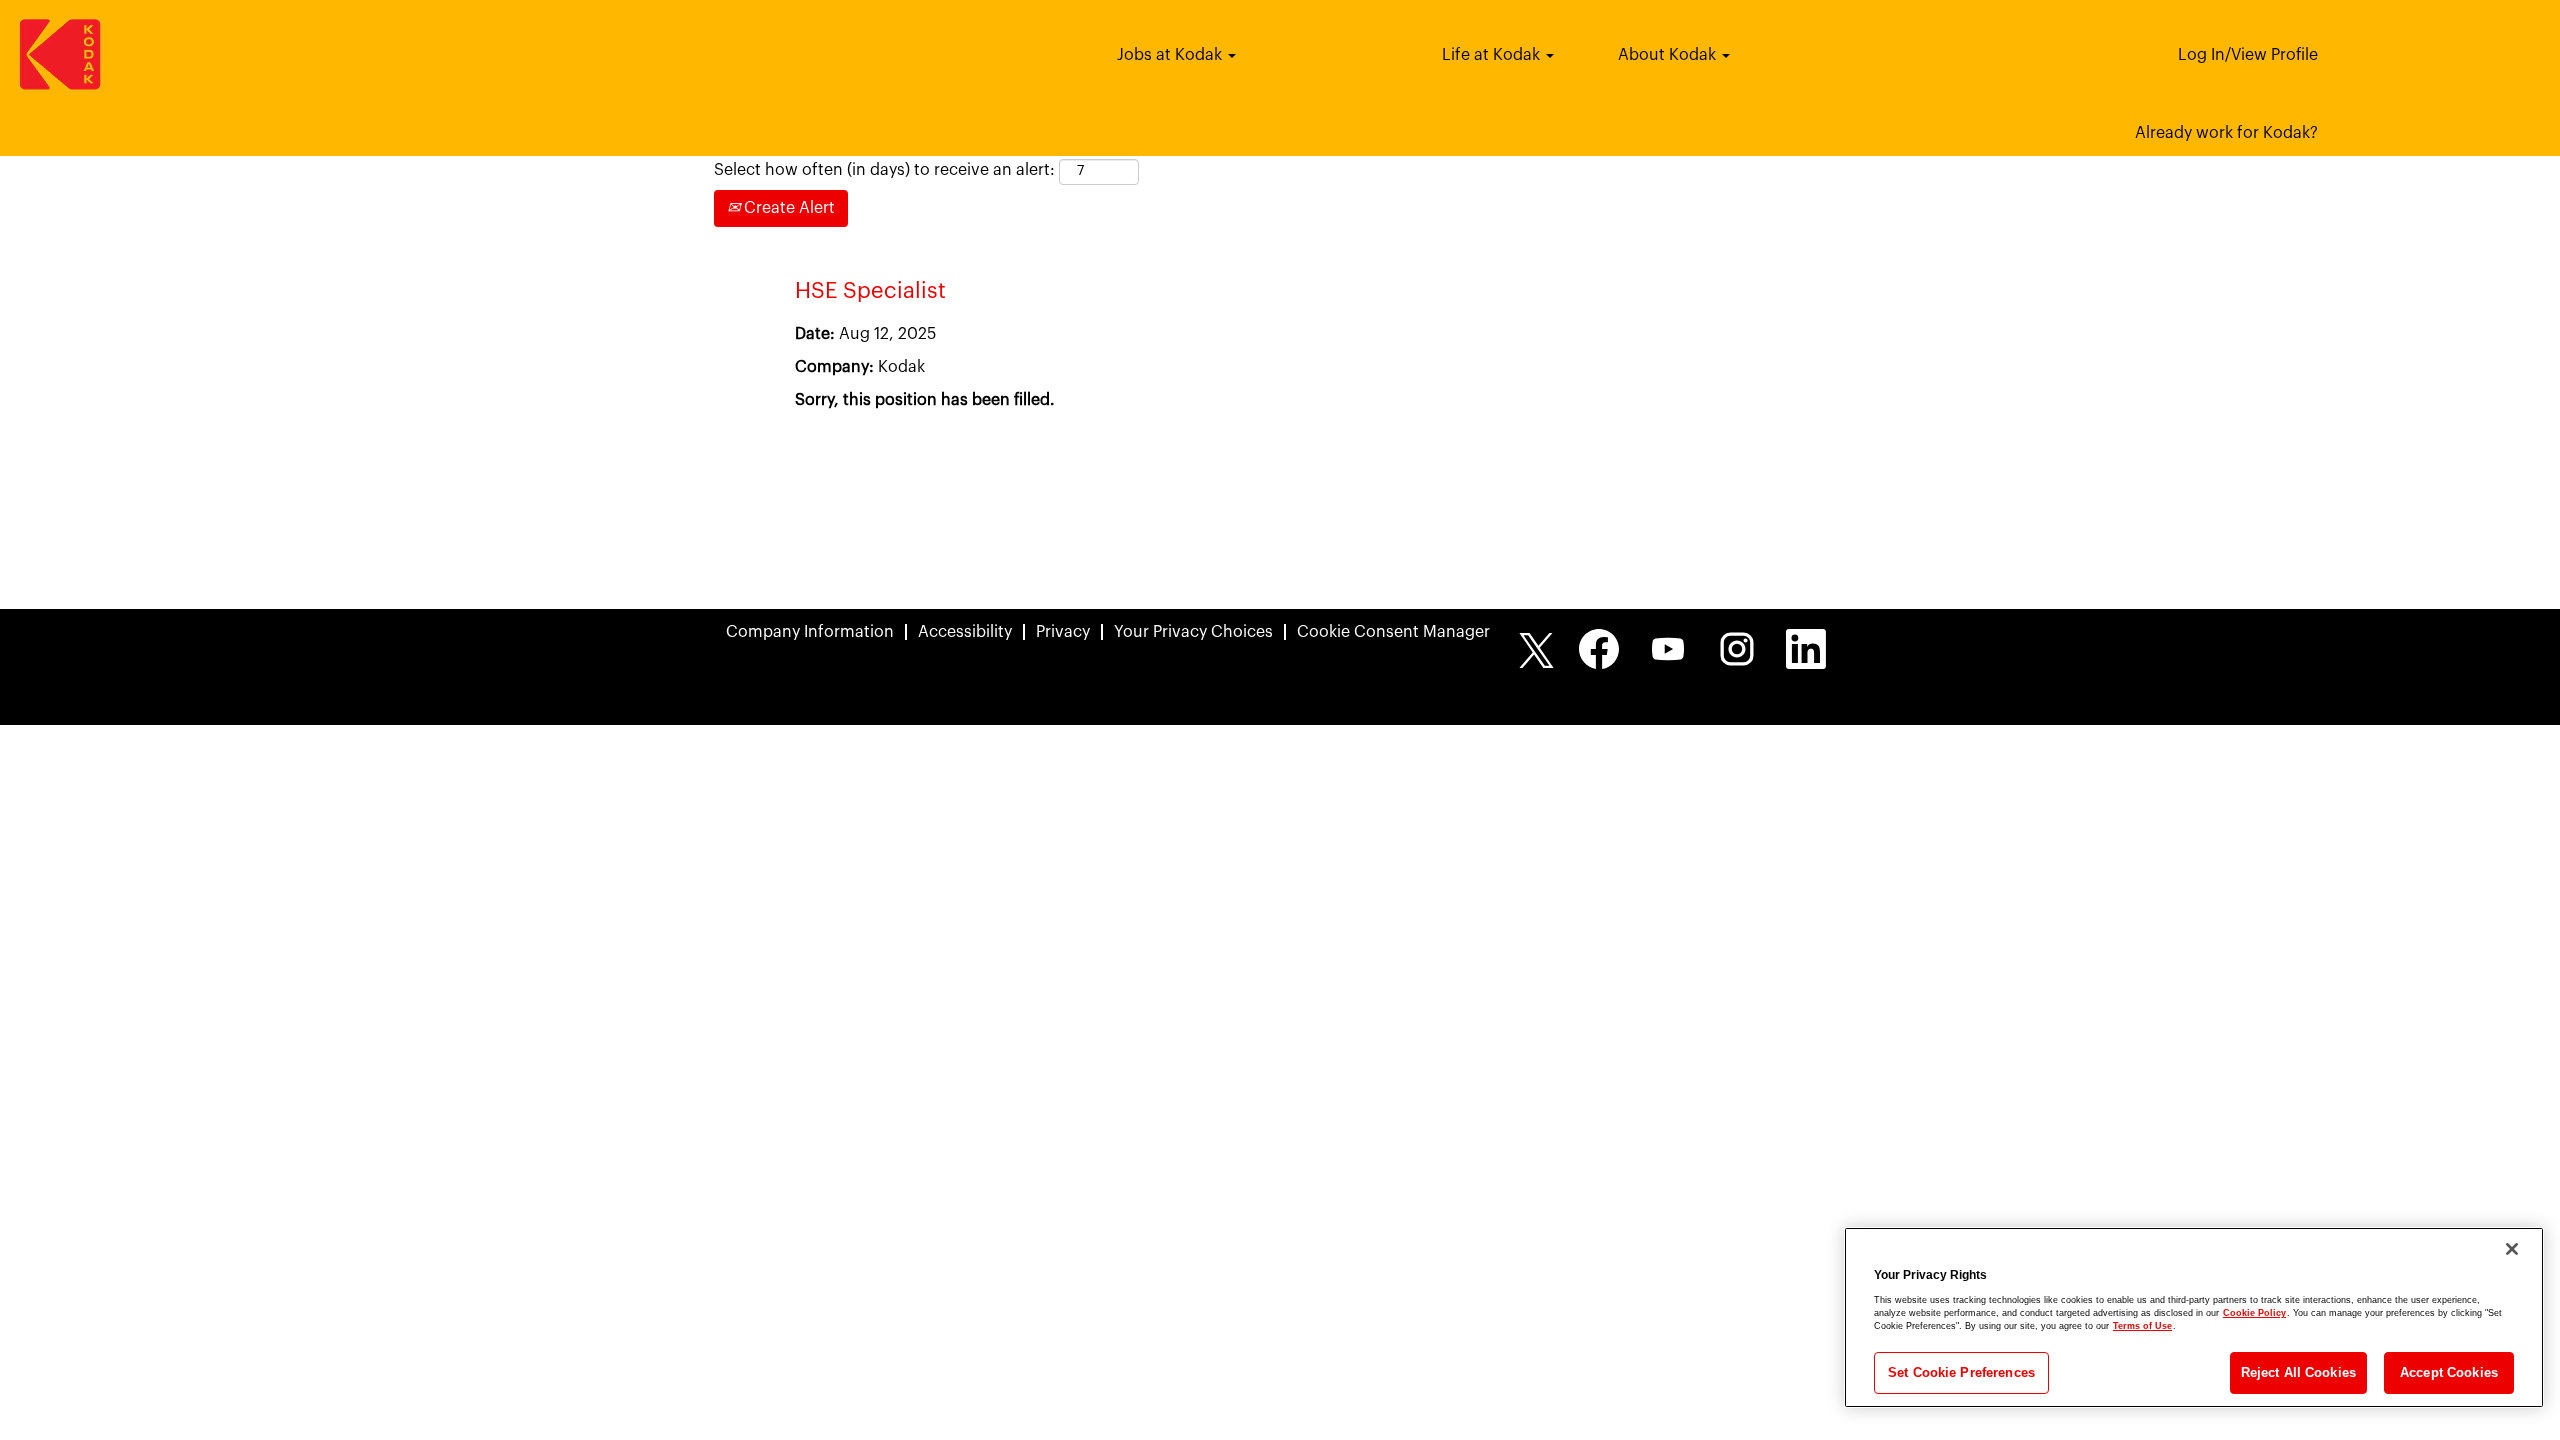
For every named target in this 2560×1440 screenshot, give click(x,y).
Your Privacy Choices (1193, 632)
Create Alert (787, 208)
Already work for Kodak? (2226, 133)
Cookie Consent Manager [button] (1393, 632)
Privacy (1063, 632)
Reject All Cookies (2298, 1372)
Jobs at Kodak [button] (1171, 55)
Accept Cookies (2449, 1372)
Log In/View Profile (2248, 55)
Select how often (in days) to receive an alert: (884, 170)
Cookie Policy (2254, 1313)
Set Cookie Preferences (1961, 1372)
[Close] (2512, 1249)
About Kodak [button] (1669, 55)
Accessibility (965, 632)
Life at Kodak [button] (1493, 55)
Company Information (810, 632)
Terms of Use (2142, 1326)
